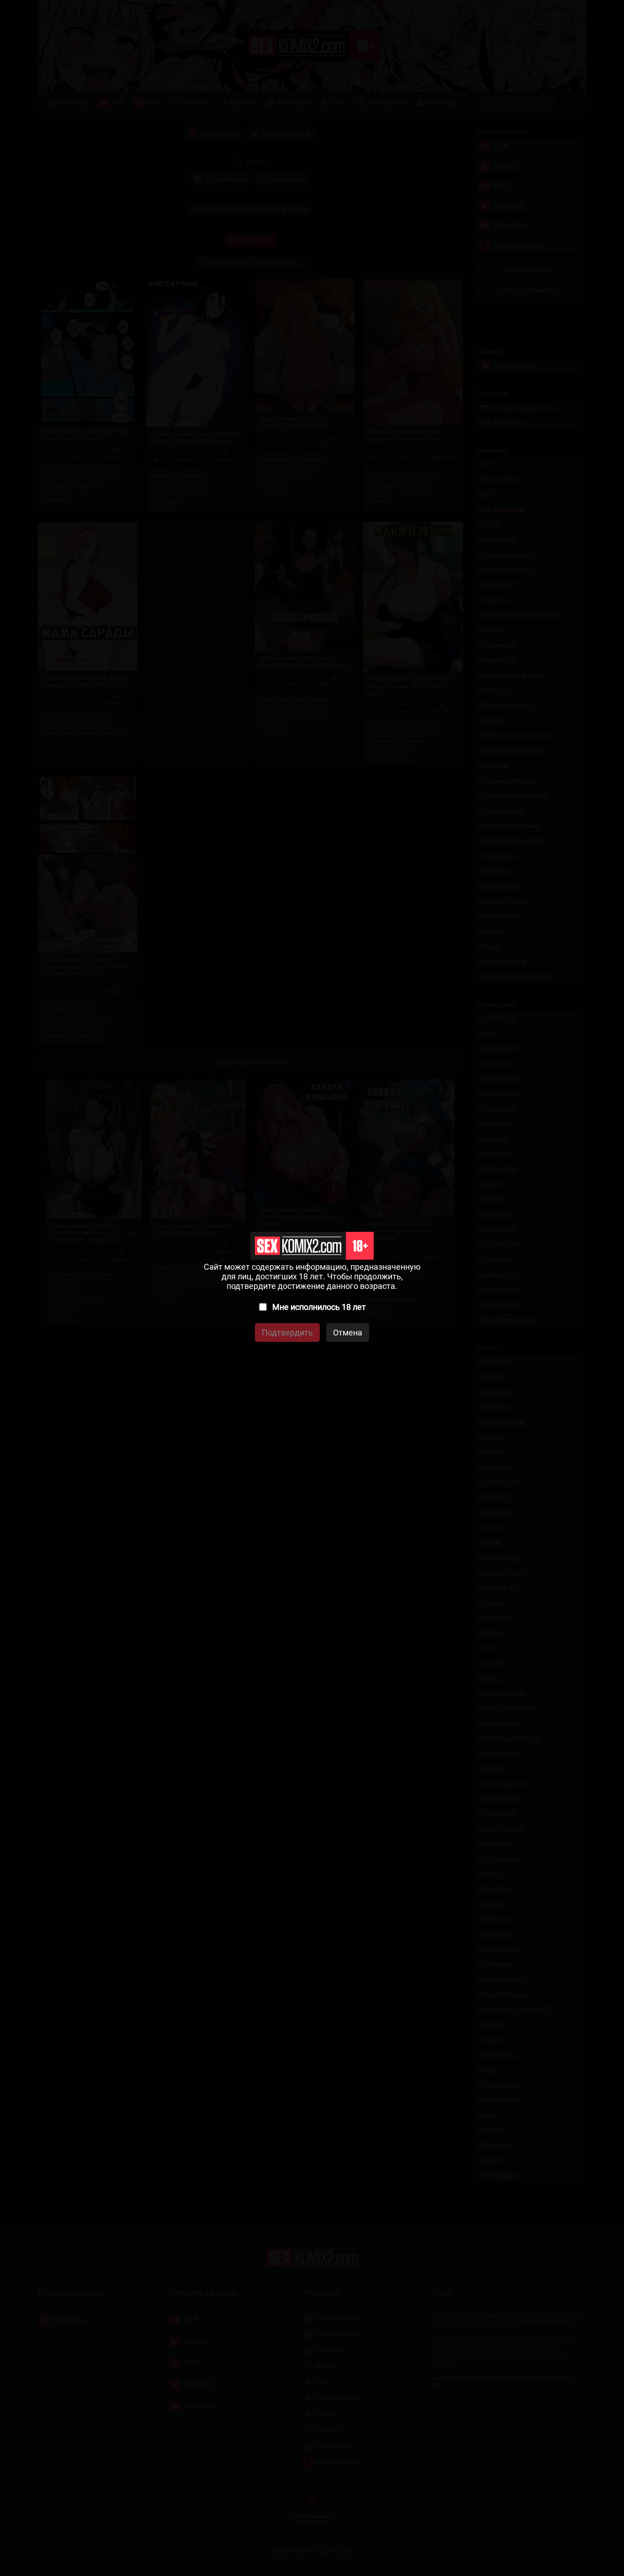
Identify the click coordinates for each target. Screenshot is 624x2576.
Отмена (348, 1333)
